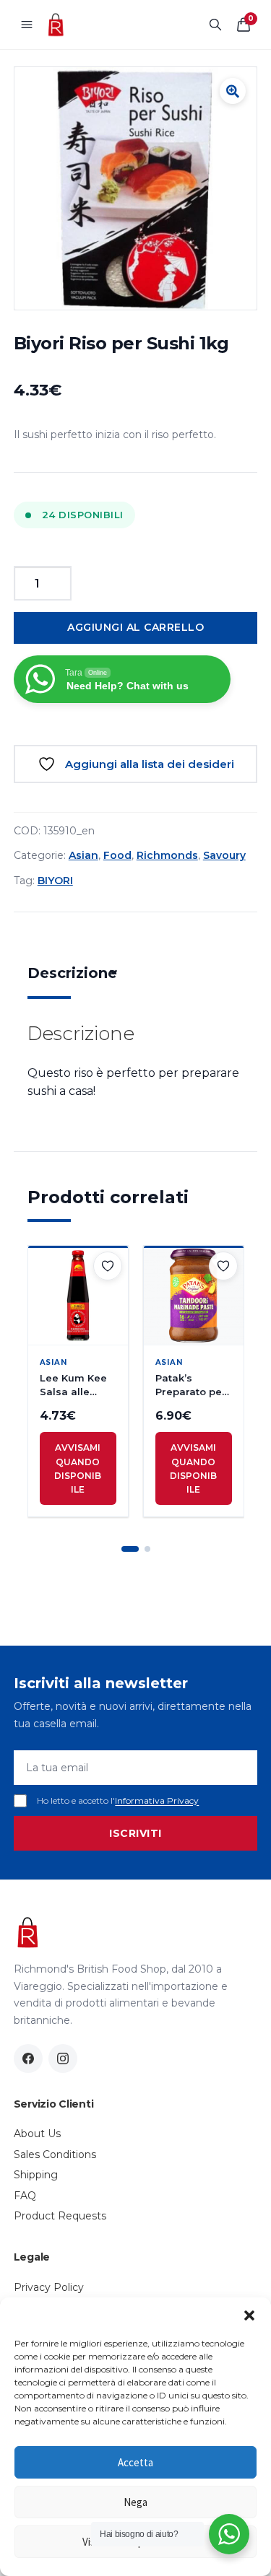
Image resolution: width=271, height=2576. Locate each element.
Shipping (36, 2175)
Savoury (224, 855)
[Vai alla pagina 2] (147, 1549)
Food (117, 855)
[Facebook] (28, 2058)
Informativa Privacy (157, 1800)
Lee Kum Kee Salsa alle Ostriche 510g (74, 1385)
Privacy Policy (49, 2287)
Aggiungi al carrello (135, 627)
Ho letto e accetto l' (118, 1800)
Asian (83, 855)
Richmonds (167, 855)
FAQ (25, 2196)
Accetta (135, 2462)
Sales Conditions (55, 2154)
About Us (37, 2134)
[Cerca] (215, 25)
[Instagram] (63, 2058)
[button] (249, 2315)
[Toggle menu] (27, 25)
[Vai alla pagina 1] (130, 1549)
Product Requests (60, 2216)
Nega (135, 2502)
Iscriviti (135, 1833)
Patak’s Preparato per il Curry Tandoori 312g (192, 1385)
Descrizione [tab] (72, 973)
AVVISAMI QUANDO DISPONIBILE (78, 1468)
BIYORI (55, 881)
